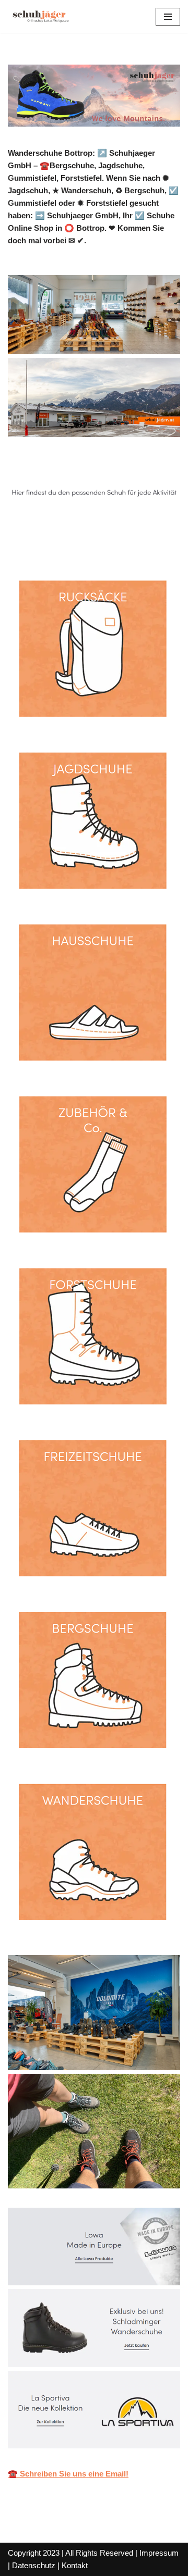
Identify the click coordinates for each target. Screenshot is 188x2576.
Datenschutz (34, 2565)
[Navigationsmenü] (168, 17)
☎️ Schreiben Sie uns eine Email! (68, 2474)
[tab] (61, 527)
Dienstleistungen (54, 541)
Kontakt (75, 2565)
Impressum (159, 2553)
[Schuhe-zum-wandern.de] (39, 17)
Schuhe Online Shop (61, 526)
